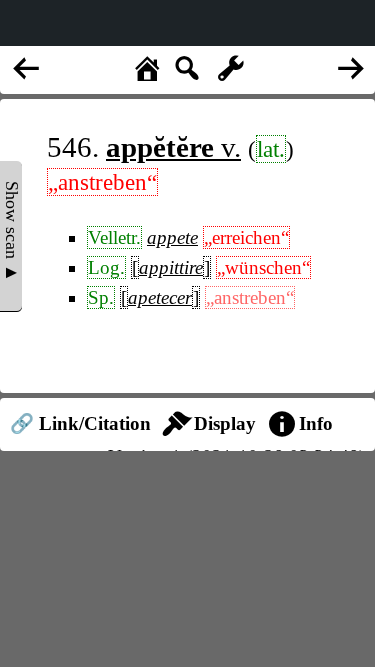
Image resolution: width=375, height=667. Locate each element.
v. (173, 147)
